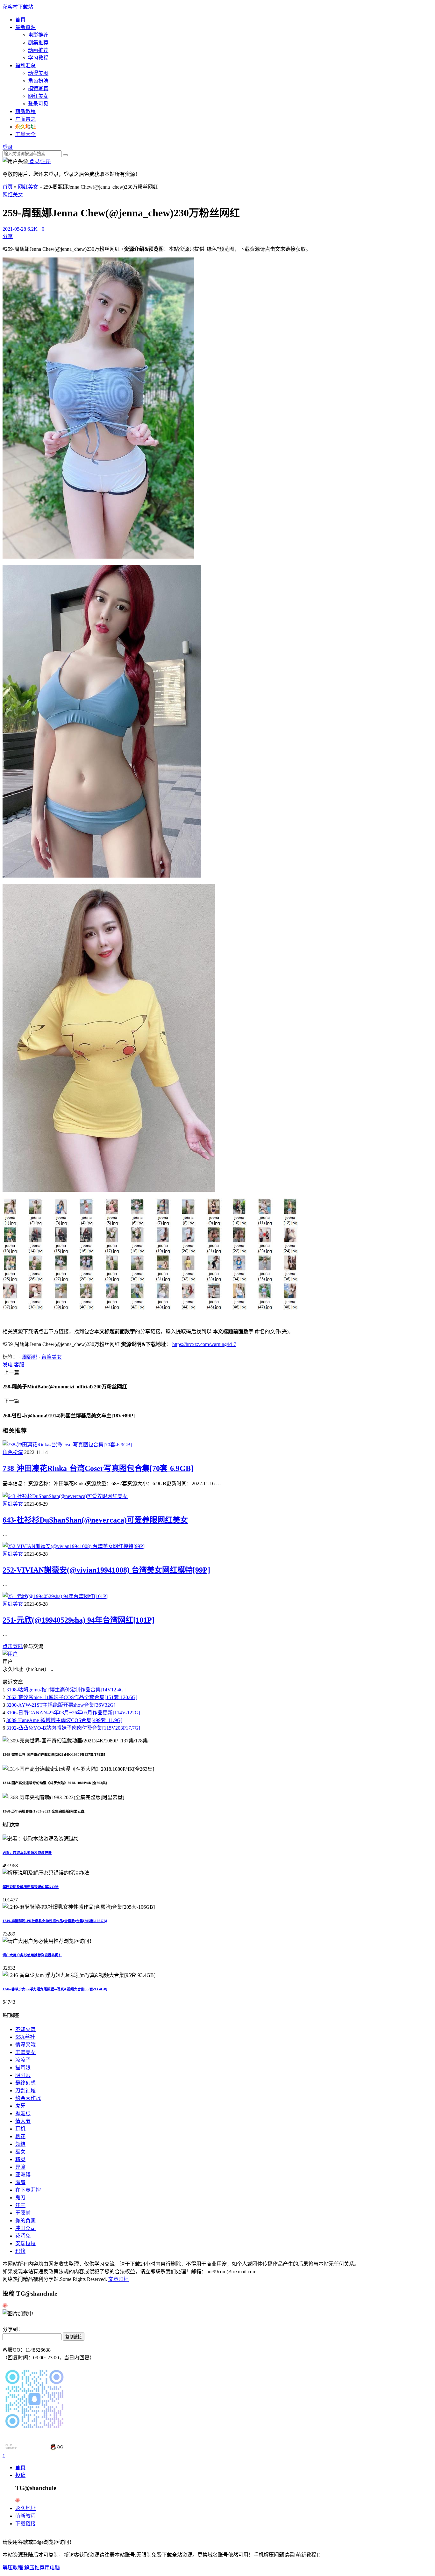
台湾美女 (52, 1357)
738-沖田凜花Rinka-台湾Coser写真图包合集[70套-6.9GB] (98, 1468)
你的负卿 (25, 2221)
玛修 (20, 2251)
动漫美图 (38, 73)
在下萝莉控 (28, 2190)
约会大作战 (28, 2098)
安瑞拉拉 (25, 2243)
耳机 (20, 2129)
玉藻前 (23, 2213)
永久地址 (25, 2508)
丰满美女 (25, 2052)
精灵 (20, 2159)
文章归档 (118, 2279)
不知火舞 (25, 2029)
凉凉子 (23, 2060)
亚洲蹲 (23, 2175)
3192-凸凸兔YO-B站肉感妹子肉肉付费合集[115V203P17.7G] (73, 1728)
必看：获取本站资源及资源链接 (27, 1853)
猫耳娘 (23, 2068)
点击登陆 (13, 1646)
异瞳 (20, 2167)
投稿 (20, 2475)
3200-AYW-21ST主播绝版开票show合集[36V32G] (61, 1705)
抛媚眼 (23, 2113)
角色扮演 (38, 81)
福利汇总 (25, 65)
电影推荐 (38, 35)
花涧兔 (23, 2236)
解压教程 (13, 2568)
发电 (8, 1365)
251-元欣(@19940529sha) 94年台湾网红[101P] (78, 1620)
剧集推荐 (38, 43)
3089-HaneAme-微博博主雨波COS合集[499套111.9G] (64, 1720)
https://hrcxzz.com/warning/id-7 (204, 1344)
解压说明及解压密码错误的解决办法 (31, 1887)
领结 (20, 2144)
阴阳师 (23, 2075)
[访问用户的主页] (10, 1654)
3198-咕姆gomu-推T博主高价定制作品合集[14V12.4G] (66, 1690)
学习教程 (38, 58)
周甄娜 (30, 1357)
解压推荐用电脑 (42, 2568)
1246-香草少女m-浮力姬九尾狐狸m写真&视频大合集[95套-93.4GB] (55, 1989)
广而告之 (25, 119)
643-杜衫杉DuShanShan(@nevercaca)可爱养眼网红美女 (95, 1520)
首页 (20, 20)
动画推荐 (38, 50)
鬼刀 (20, 2198)
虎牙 (20, 2106)
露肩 (20, 2182)
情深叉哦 (25, 2045)
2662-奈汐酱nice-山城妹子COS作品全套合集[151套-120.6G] (72, 1697)
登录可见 (38, 104)
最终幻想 (25, 2083)
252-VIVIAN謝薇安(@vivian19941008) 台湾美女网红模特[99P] (106, 1570)
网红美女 (38, 96)
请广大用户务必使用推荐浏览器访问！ (32, 1955)
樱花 (20, 2136)
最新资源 (25, 27)
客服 (19, 1365)
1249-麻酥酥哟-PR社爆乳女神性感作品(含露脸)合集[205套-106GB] (55, 1921)
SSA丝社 (25, 2037)
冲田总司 (25, 2228)
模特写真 (38, 88)
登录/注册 (39, 161)
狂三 (20, 2205)
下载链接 (25, 2524)
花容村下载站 (18, 7)
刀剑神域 (25, 2091)
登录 (8, 147)
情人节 (23, 2121)
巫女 (20, 2152)
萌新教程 (25, 111)
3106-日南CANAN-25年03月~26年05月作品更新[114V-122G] (73, 1713)
